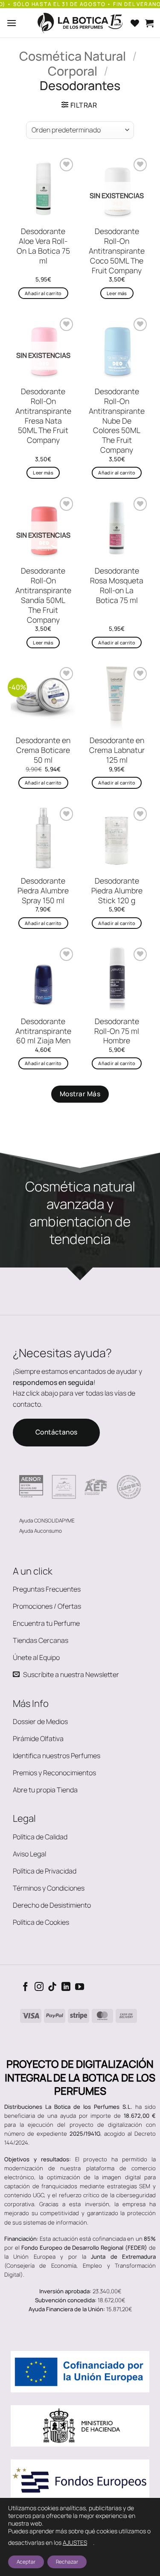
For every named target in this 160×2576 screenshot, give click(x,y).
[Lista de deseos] (135, 23)
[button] (12, 23)
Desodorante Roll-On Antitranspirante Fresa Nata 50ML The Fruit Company (43, 416)
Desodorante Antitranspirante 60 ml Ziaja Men (43, 1031)
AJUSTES (75, 2542)
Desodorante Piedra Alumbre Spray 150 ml (43, 891)
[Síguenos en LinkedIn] (66, 1987)
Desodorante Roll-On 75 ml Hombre (117, 1031)
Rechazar (67, 2562)
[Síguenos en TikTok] (52, 1987)
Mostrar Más (80, 1094)
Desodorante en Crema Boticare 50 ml (43, 750)
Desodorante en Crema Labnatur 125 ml (117, 750)
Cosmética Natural (73, 56)
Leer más (117, 293)
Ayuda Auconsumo (41, 1531)
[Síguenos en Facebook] (25, 1987)
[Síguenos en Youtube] (80, 1987)
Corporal (73, 71)
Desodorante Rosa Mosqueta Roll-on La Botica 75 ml (117, 585)
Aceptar (26, 2562)
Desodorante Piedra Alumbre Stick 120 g (117, 891)
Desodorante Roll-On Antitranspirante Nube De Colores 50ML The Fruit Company (117, 421)
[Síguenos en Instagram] (39, 1987)
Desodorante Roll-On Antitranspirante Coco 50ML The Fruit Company (117, 251)
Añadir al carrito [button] (43, 293)
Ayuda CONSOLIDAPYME (47, 1521)
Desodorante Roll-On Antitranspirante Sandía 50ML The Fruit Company (43, 595)
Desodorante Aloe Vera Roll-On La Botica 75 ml (43, 246)
